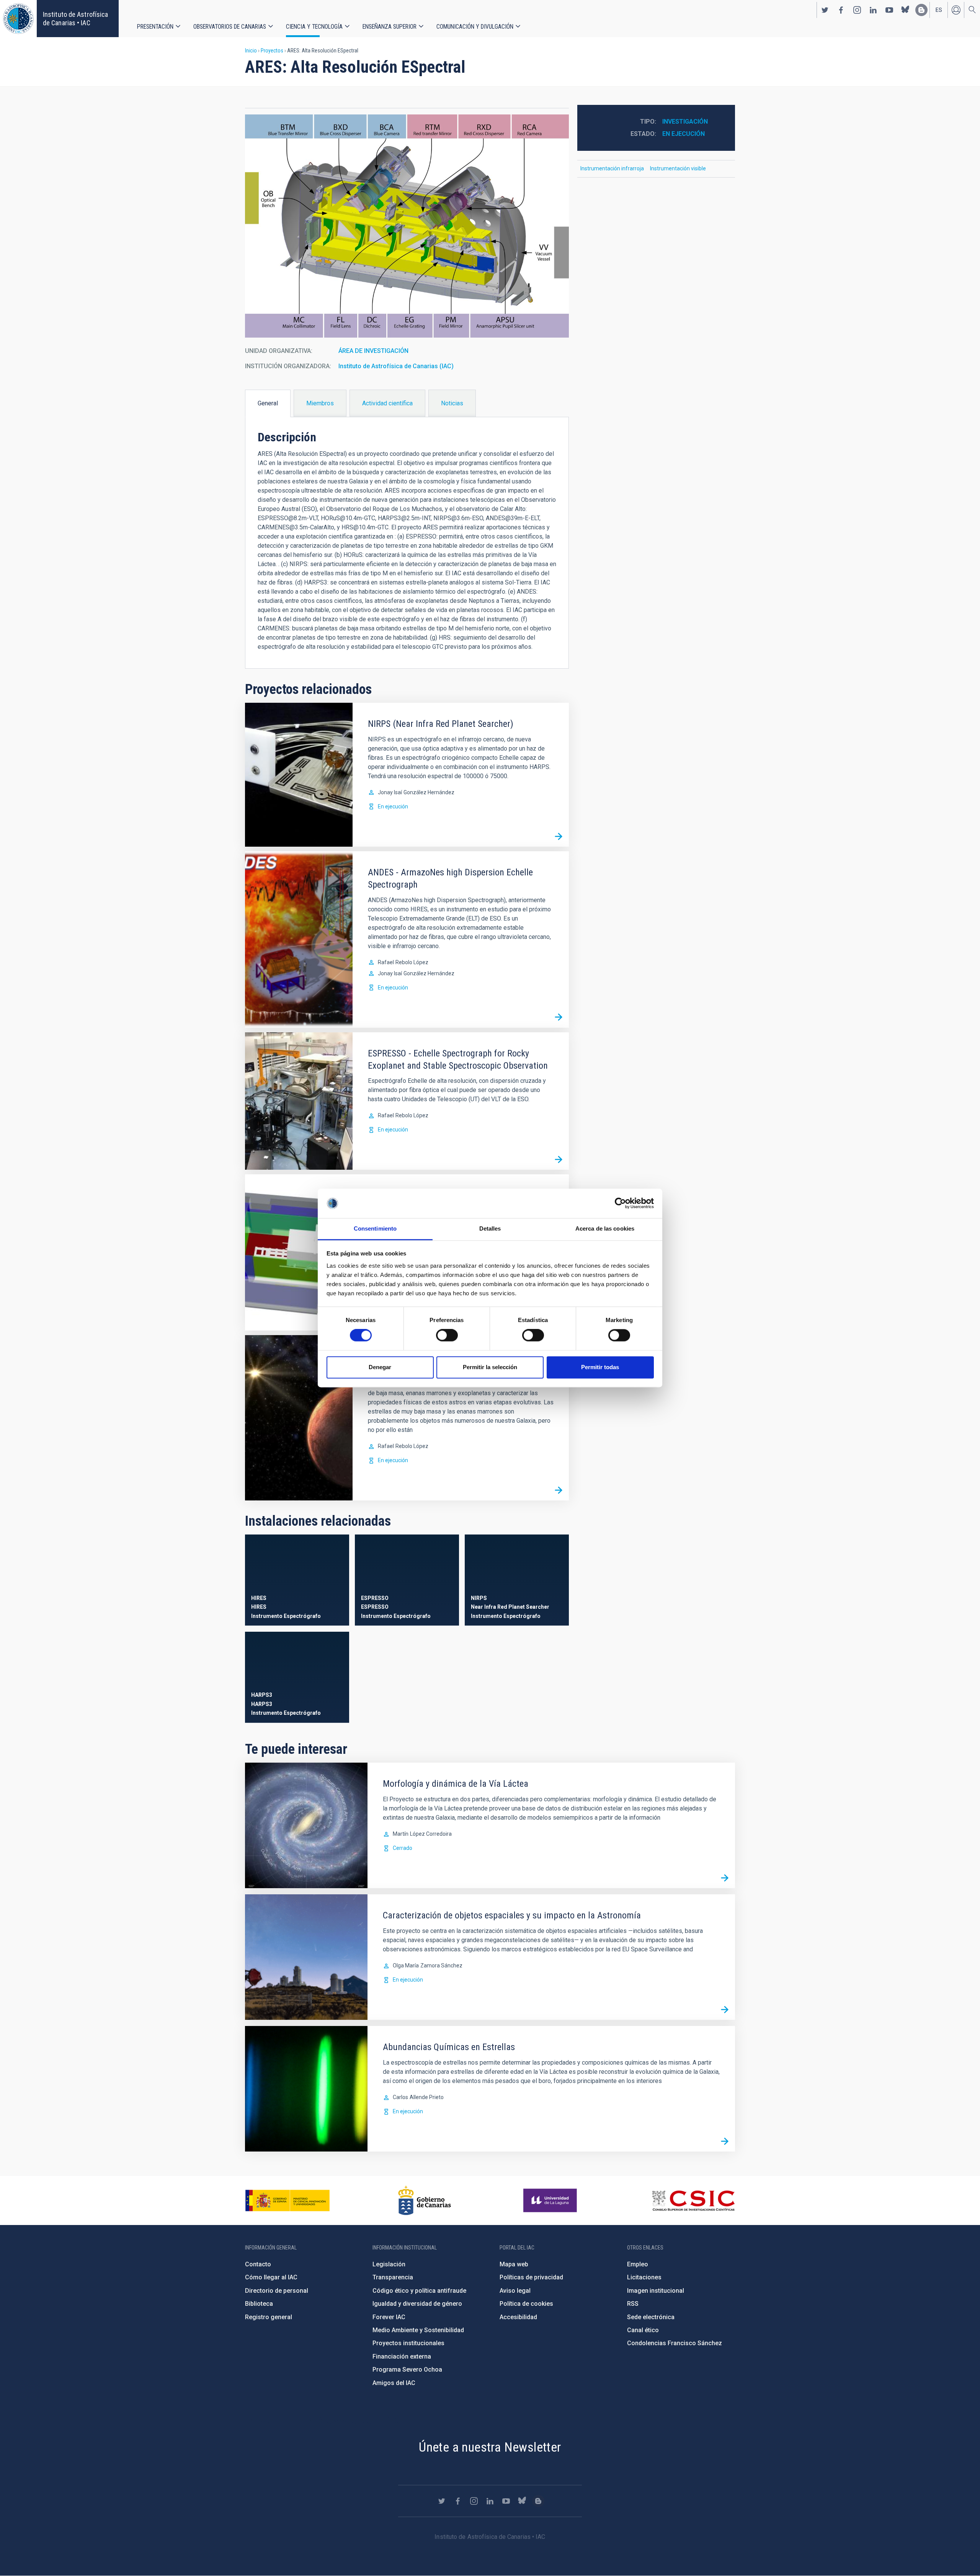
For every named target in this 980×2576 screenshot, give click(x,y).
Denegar (380, 1367)
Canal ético (643, 2330)
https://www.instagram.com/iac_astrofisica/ (857, 10)
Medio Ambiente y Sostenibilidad (418, 2330)
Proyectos (272, 51)
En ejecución (393, 806)
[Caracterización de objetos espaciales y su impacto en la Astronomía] (725, 2010)
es (939, 10)
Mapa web (514, 2264)
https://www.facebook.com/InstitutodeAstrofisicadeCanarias (841, 10)
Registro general (269, 2317)
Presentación (155, 27)
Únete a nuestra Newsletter (490, 2447)
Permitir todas (600, 1367)
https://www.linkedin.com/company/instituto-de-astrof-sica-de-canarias (873, 10)
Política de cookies (526, 2304)
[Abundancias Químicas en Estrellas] (725, 2141)
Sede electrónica (651, 2317)
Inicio (251, 51)
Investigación (685, 122)
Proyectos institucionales (408, 2343)
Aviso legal (515, 2291)
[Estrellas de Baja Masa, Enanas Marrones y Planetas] (559, 1490)
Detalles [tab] (490, 1228)
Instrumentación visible (678, 168)
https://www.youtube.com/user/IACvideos (889, 10)
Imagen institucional (656, 2291)
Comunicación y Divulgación (475, 27)
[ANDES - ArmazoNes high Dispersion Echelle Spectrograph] (559, 1017)
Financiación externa (402, 2356)
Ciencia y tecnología (314, 27)
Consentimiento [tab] (375, 1228)
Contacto (258, 2264)
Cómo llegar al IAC (271, 2277)
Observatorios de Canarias (230, 27)
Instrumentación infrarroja (612, 168)
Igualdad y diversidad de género (417, 2304)
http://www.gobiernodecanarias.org (425, 2201)
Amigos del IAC (394, 2383)
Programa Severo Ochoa (407, 2369)
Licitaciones (644, 2277)
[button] (407, 226)
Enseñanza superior (390, 27)
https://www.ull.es (551, 2201)
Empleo (638, 2264)
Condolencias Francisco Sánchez (675, 2343)
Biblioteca (259, 2304)
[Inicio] (18, 19)
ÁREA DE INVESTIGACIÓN (373, 351)
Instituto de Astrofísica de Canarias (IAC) (396, 366)
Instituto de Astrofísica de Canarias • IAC (75, 19)
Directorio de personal (277, 2291)
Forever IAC (389, 2317)
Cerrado (403, 1848)
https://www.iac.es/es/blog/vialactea (921, 10)
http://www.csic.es (693, 2201)
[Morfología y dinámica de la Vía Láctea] (725, 1878)
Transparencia (393, 2277)
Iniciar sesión (956, 10)
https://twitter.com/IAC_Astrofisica (825, 10)
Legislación (389, 2264)
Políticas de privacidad (531, 2277)
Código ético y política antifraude (419, 2291)
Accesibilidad (518, 2317)
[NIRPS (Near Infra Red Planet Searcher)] (559, 836)
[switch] (447, 1335)
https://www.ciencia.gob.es (287, 2201)
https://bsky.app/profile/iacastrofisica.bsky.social (905, 10)
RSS (633, 2304)
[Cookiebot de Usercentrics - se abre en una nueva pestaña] (620, 1203)
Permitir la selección (490, 1367)
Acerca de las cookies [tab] (605, 1228)
